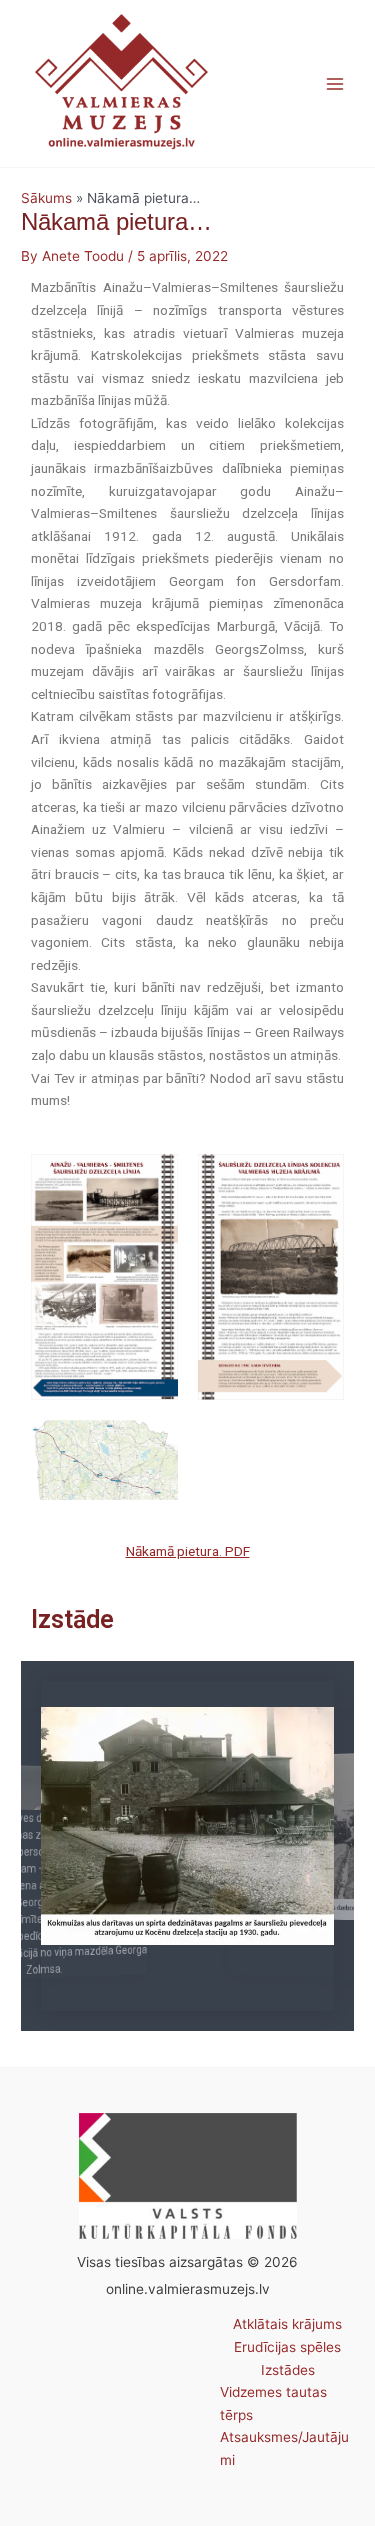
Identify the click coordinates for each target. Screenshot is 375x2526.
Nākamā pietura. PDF (188, 1551)
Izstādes (288, 2370)
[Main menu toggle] (335, 83)
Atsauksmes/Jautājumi (284, 2448)
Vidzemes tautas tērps (273, 2403)
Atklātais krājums (287, 2324)
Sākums (46, 198)
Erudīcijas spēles (287, 2347)
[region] (187, 1846)
